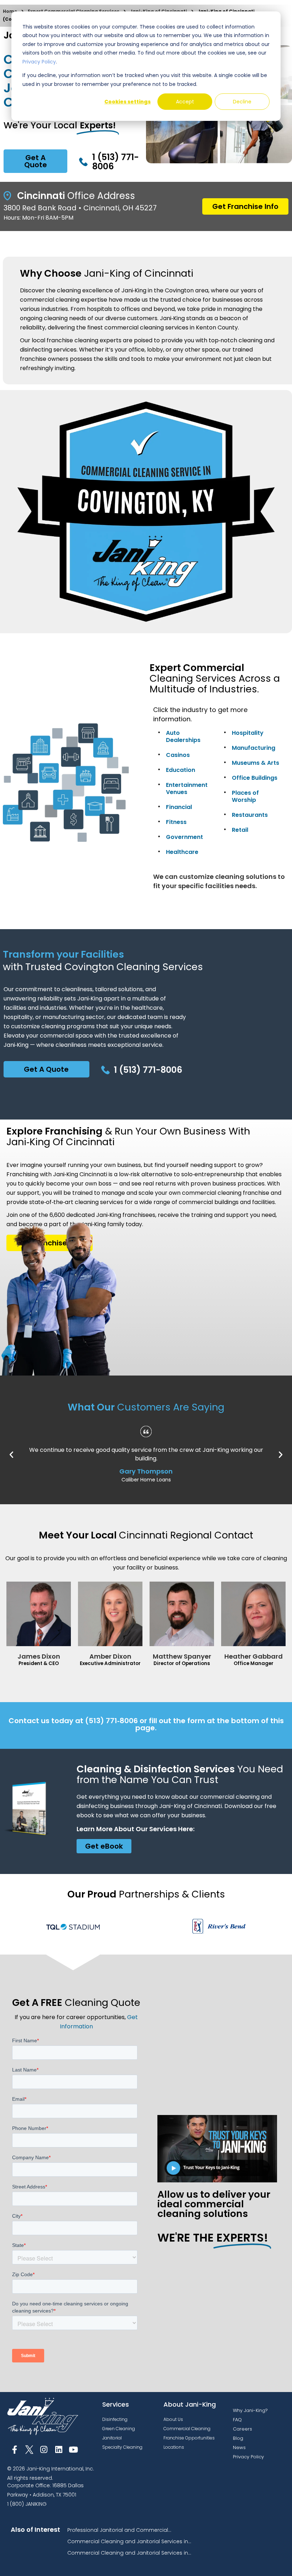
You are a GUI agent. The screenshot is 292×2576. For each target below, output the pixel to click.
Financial (179, 807)
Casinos (178, 755)
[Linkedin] (59, 2450)
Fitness (176, 822)
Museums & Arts (255, 763)
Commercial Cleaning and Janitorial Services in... (129, 2541)
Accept (185, 102)
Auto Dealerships (183, 736)
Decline (242, 102)
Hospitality (248, 733)
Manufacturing (254, 748)
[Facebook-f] (14, 2450)
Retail (240, 830)
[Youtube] (74, 2450)
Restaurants (250, 815)
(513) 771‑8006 (111, 1721)
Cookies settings (127, 102)
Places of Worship (245, 796)
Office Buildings (255, 778)
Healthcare (182, 852)
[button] (11, 1455)
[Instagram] (44, 2450)
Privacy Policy (39, 62)
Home (10, 11)
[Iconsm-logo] (29, 2450)
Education (181, 770)
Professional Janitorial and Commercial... (119, 2530)
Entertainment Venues (187, 788)
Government (184, 837)
